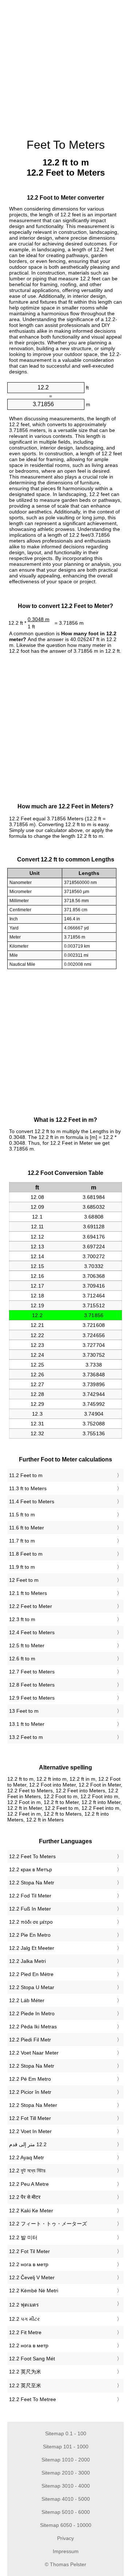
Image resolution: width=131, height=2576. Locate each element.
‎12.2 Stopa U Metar (32, 1987)
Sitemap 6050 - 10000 (66, 2525)
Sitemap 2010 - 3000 (66, 2473)
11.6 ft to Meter (27, 1528)
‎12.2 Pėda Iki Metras (33, 2027)
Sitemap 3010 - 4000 (66, 2486)
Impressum (66, 2551)
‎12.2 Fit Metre (25, 2332)
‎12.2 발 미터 (23, 2237)
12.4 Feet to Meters (32, 1632)
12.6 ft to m (22, 1659)
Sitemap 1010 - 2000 (66, 2460)
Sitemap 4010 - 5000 (66, 2499)
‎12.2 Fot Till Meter (30, 2118)
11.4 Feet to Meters (32, 1501)
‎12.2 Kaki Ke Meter (31, 2211)
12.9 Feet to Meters (32, 1698)
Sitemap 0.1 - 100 (66, 2433)
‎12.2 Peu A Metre (29, 2184)
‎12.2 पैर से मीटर (25, 2197)
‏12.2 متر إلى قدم (28, 2144)
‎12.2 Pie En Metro (30, 1935)
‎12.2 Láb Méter (27, 2000)
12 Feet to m (24, 1580)
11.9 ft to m (22, 1567)
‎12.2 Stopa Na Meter (33, 2105)
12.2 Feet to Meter (31, 1606)
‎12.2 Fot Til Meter (29, 2251)
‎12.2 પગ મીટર (24, 2319)
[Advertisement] (65, 65)
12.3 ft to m (22, 1619)
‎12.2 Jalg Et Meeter (32, 1948)
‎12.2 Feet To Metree (33, 2399)
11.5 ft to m (22, 1515)
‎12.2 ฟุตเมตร (24, 2305)
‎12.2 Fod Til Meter (30, 1896)
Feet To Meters (66, 145)
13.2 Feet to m (26, 1737)
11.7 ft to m (22, 1541)
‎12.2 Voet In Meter (30, 2131)
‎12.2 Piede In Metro (32, 2013)
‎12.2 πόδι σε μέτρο (31, 1922)
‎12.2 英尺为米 (25, 2372)
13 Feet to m (24, 1711)
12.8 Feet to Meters (32, 1685)
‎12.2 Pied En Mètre (31, 1974)
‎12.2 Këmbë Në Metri (34, 2291)
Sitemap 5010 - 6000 (66, 2512)
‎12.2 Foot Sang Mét (32, 2359)
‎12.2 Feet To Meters (32, 1856)
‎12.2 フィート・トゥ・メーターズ (48, 2224)
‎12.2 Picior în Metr (30, 2092)
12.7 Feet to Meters (32, 1672)
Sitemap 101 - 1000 (66, 2447)
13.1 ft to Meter (27, 1724)
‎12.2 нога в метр (29, 2264)
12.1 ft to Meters (28, 1593)
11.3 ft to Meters (28, 1488)
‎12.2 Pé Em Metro (30, 2079)
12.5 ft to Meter (27, 1645)
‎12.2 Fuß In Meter (30, 1909)
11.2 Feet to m (26, 1475)
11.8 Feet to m (26, 1554)
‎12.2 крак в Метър (31, 1869)
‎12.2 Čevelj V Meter (32, 2277)
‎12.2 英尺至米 (25, 2385)
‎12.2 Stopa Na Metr (32, 1883)
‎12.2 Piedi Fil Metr (30, 2040)
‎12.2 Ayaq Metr (27, 2157)
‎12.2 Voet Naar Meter (34, 2053)
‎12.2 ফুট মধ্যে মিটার (27, 2171)
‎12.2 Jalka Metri (27, 1961)
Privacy (65, 2538)
